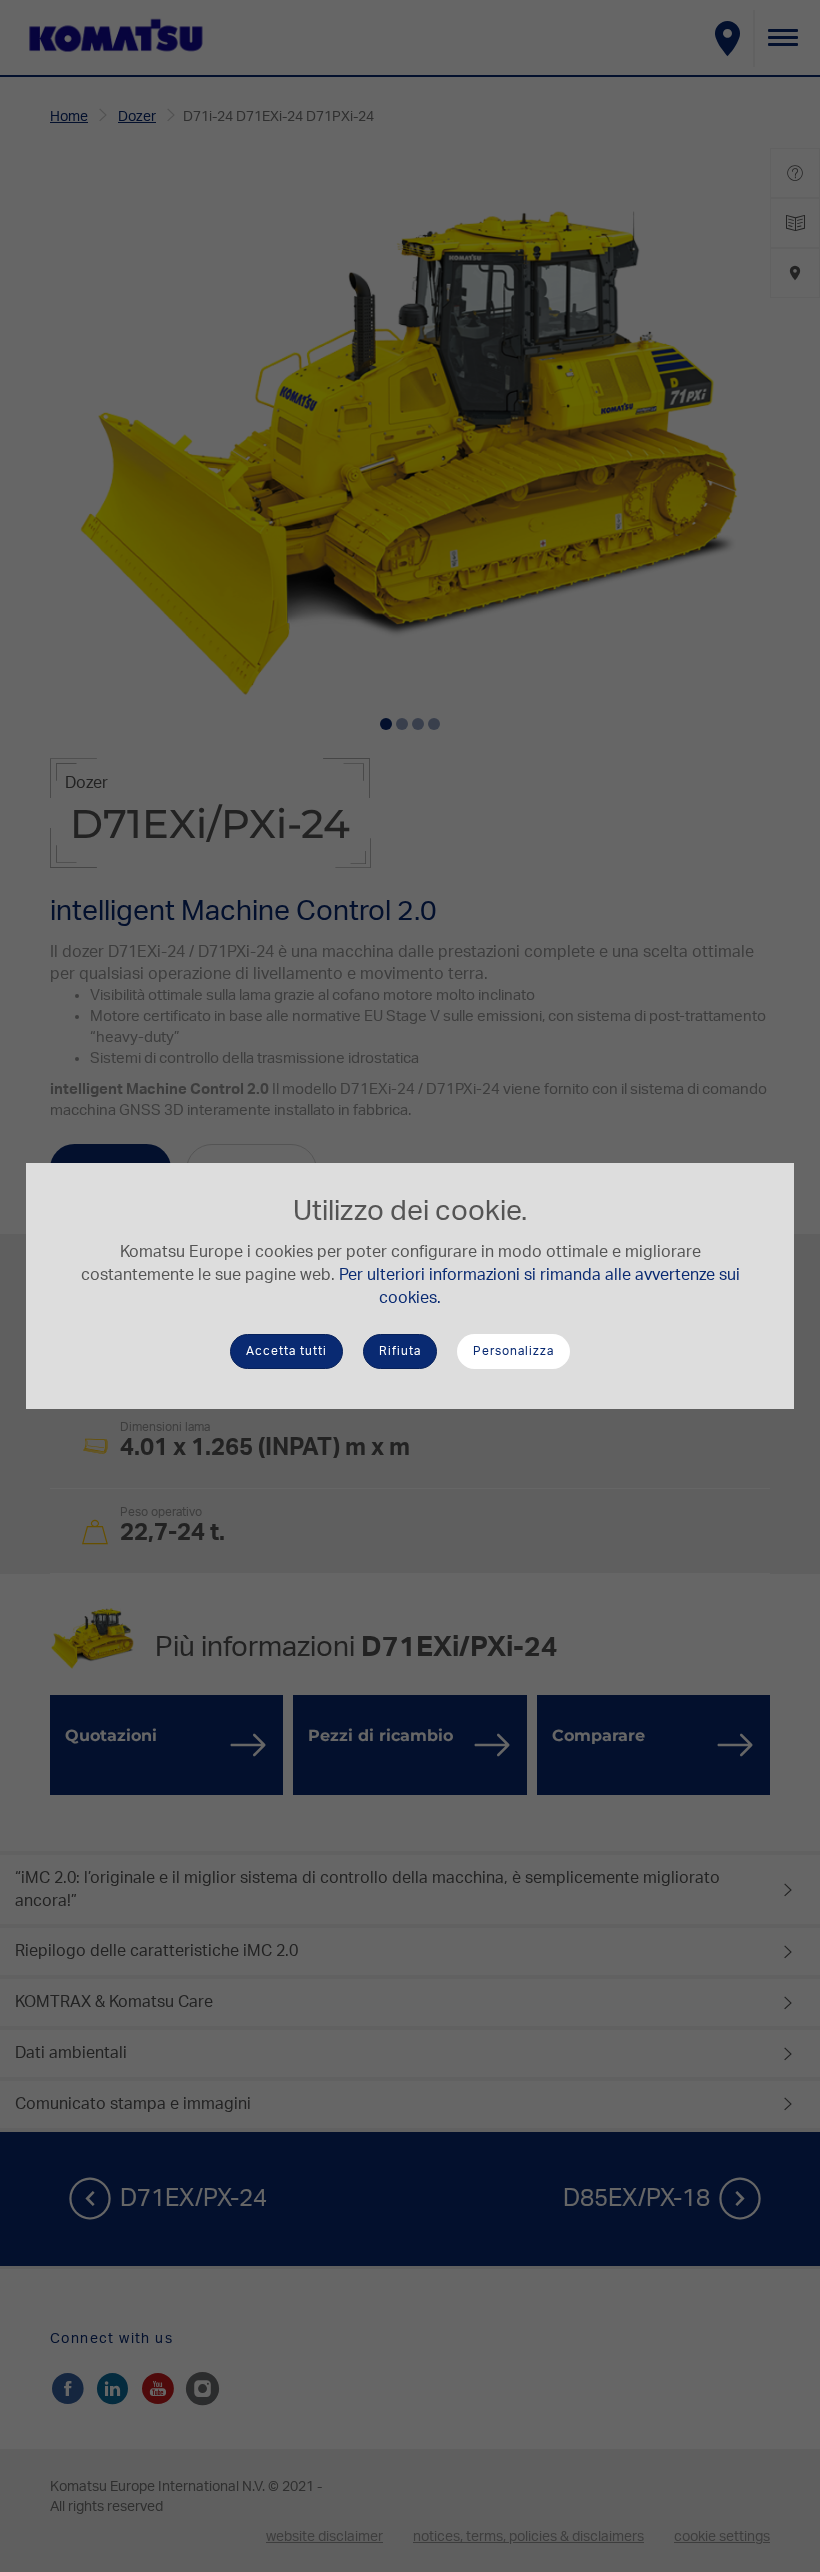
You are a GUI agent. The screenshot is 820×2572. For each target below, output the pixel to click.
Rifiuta (400, 1351)
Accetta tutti (286, 1351)
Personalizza (513, 1351)
